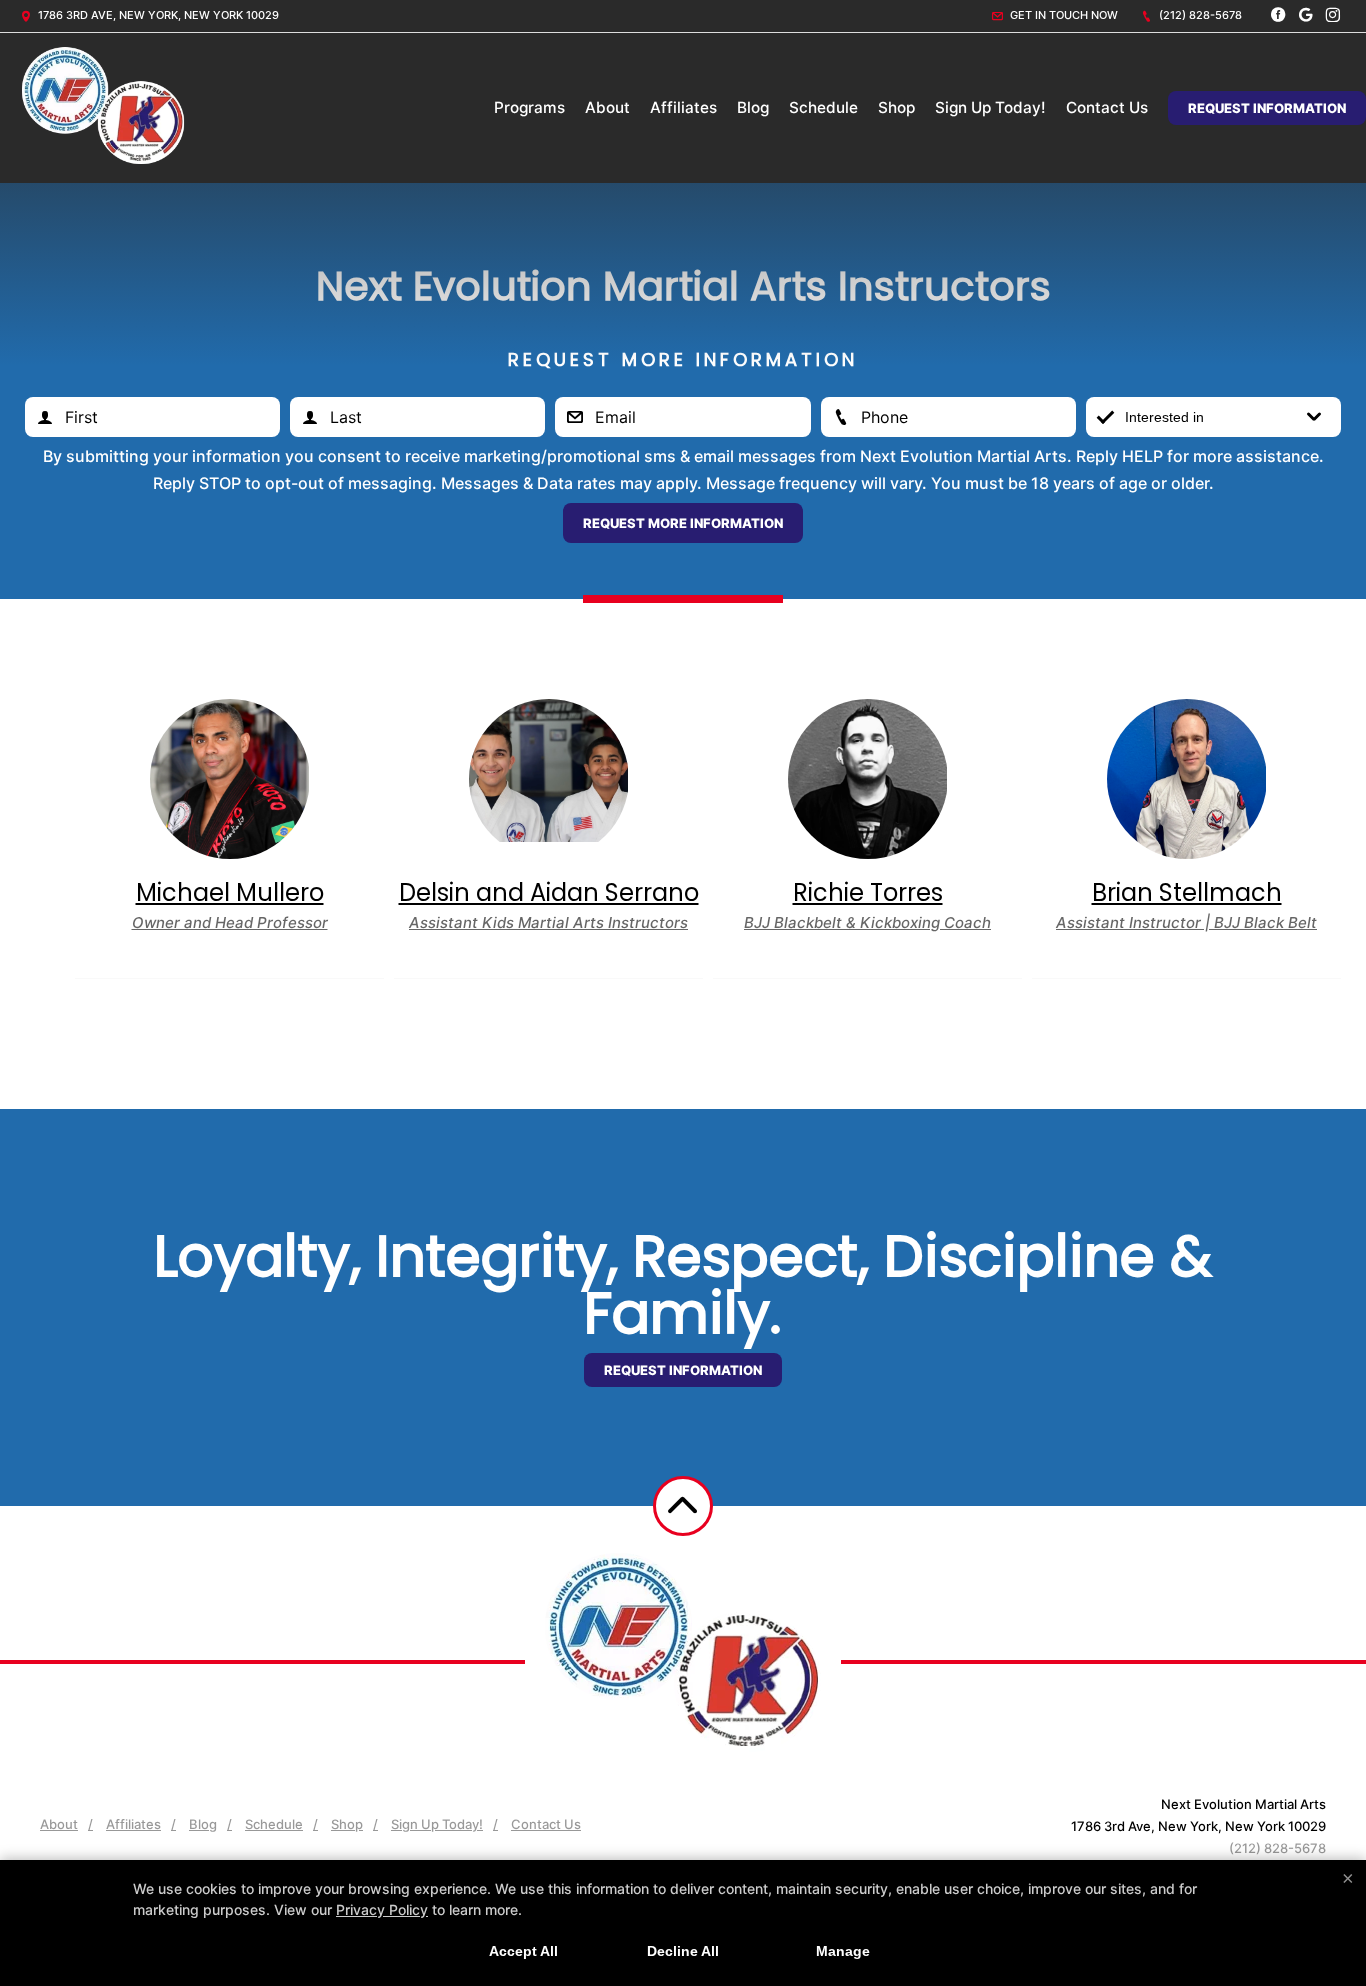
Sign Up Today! (990, 107)
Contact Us (1107, 107)
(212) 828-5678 (1199, 15)
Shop (896, 107)
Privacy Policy (382, 1909)
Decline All (683, 1951)
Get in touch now (1062, 15)
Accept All (523, 1951)
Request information (683, 1370)
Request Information (1267, 108)
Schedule (823, 107)
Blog (753, 107)
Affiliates (683, 107)
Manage (843, 1951)
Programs (529, 107)
